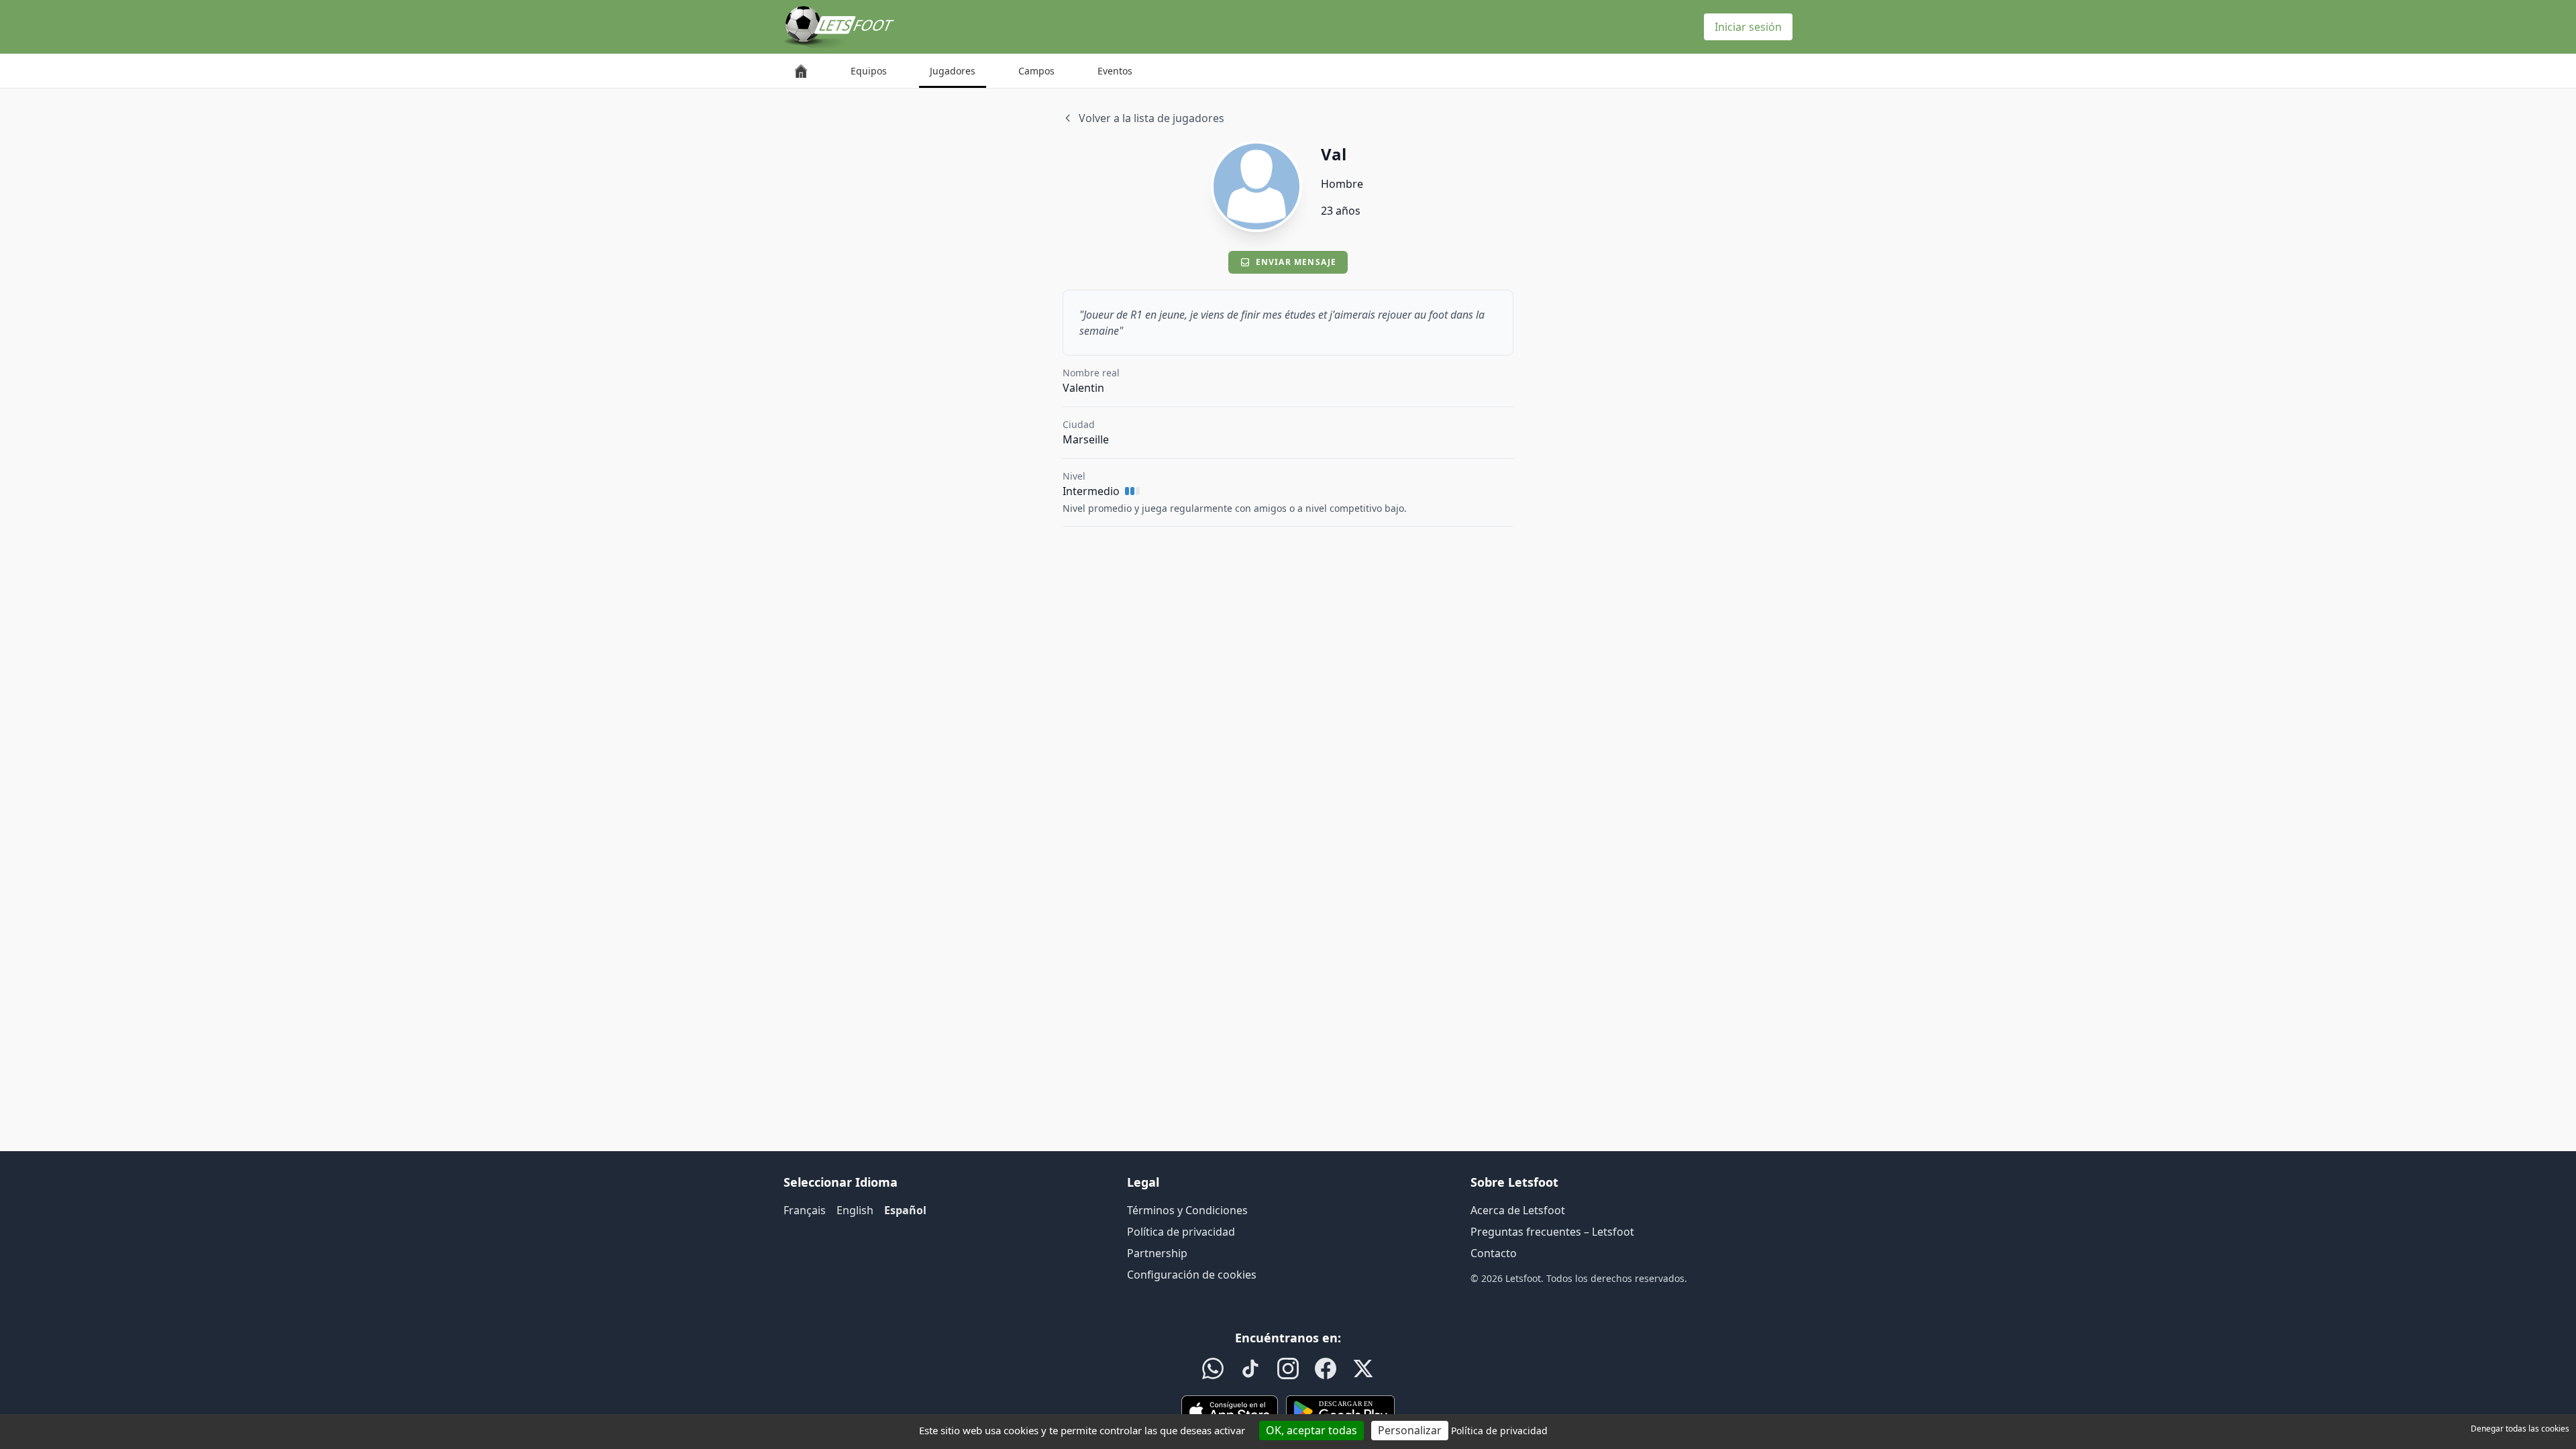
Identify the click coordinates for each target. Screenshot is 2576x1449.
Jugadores (953, 71)
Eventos (1115, 71)
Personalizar (1410, 1430)
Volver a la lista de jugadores (1151, 118)
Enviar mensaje (1296, 262)
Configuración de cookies (1192, 1275)
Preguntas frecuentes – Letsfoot (1552, 1232)
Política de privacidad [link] (1499, 1431)
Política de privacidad (1181, 1232)
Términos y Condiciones (1187, 1210)
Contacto (1494, 1253)
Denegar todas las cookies (2520, 1429)
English (855, 1210)
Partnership (1157, 1253)
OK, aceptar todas (1311, 1430)
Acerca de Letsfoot (1518, 1210)
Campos (1036, 71)
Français (805, 1210)
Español (905, 1210)
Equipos (869, 71)
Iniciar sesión (1748, 27)
